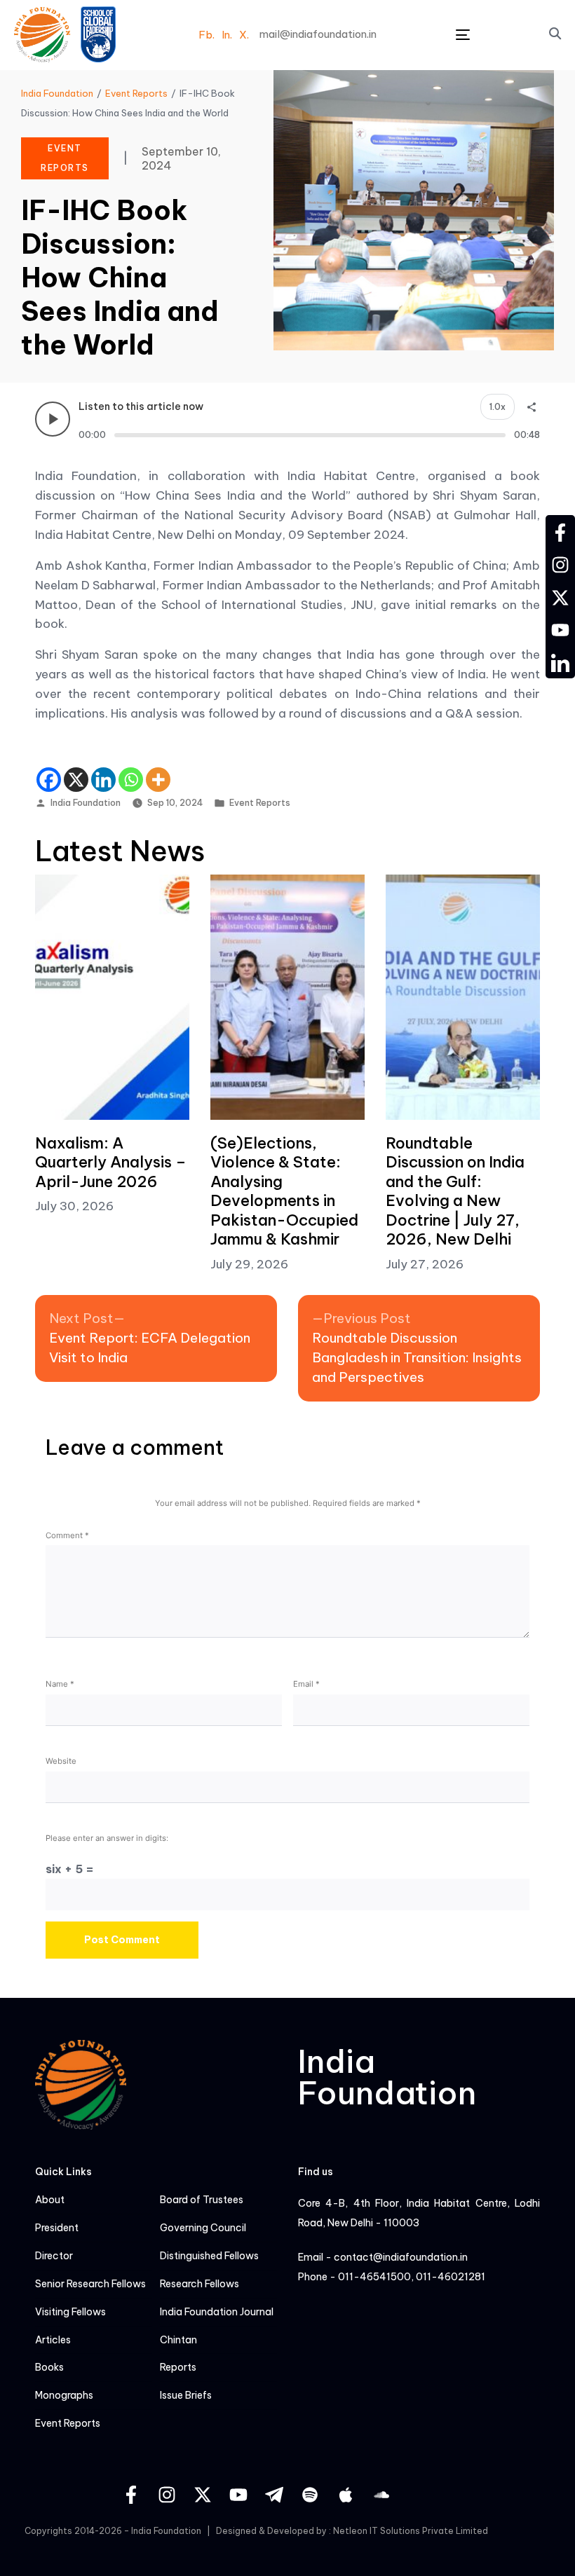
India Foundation (86, 803)
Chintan (178, 2340)
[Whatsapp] (131, 780)
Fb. (207, 35)
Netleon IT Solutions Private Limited (411, 2531)
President (57, 2228)
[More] (158, 780)
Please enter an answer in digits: (107, 1838)
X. (244, 35)
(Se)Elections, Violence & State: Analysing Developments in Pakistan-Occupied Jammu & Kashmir (284, 1191)
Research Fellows (199, 2284)
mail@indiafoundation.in (318, 34)
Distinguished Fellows (209, 2256)
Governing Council (203, 2228)
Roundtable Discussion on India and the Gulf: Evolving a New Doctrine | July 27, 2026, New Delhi (455, 1191)
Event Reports (260, 803)
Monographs (64, 2396)
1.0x (498, 407)
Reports (178, 2368)
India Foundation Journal (217, 2312)
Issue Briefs (186, 2396)
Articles (53, 2340)
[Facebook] (49, 780)
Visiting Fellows (70, 2312)
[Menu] (463, 35)
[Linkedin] (103, 780)
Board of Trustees (202, 2200)
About (50, 2200)
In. (227, 35)
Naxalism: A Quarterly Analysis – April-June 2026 (111, 1162)
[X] (76, 780)
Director (54, 2256)
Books (49, 2368)
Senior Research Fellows (90, 2284)
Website (61, 1761)
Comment (67, 1535)
